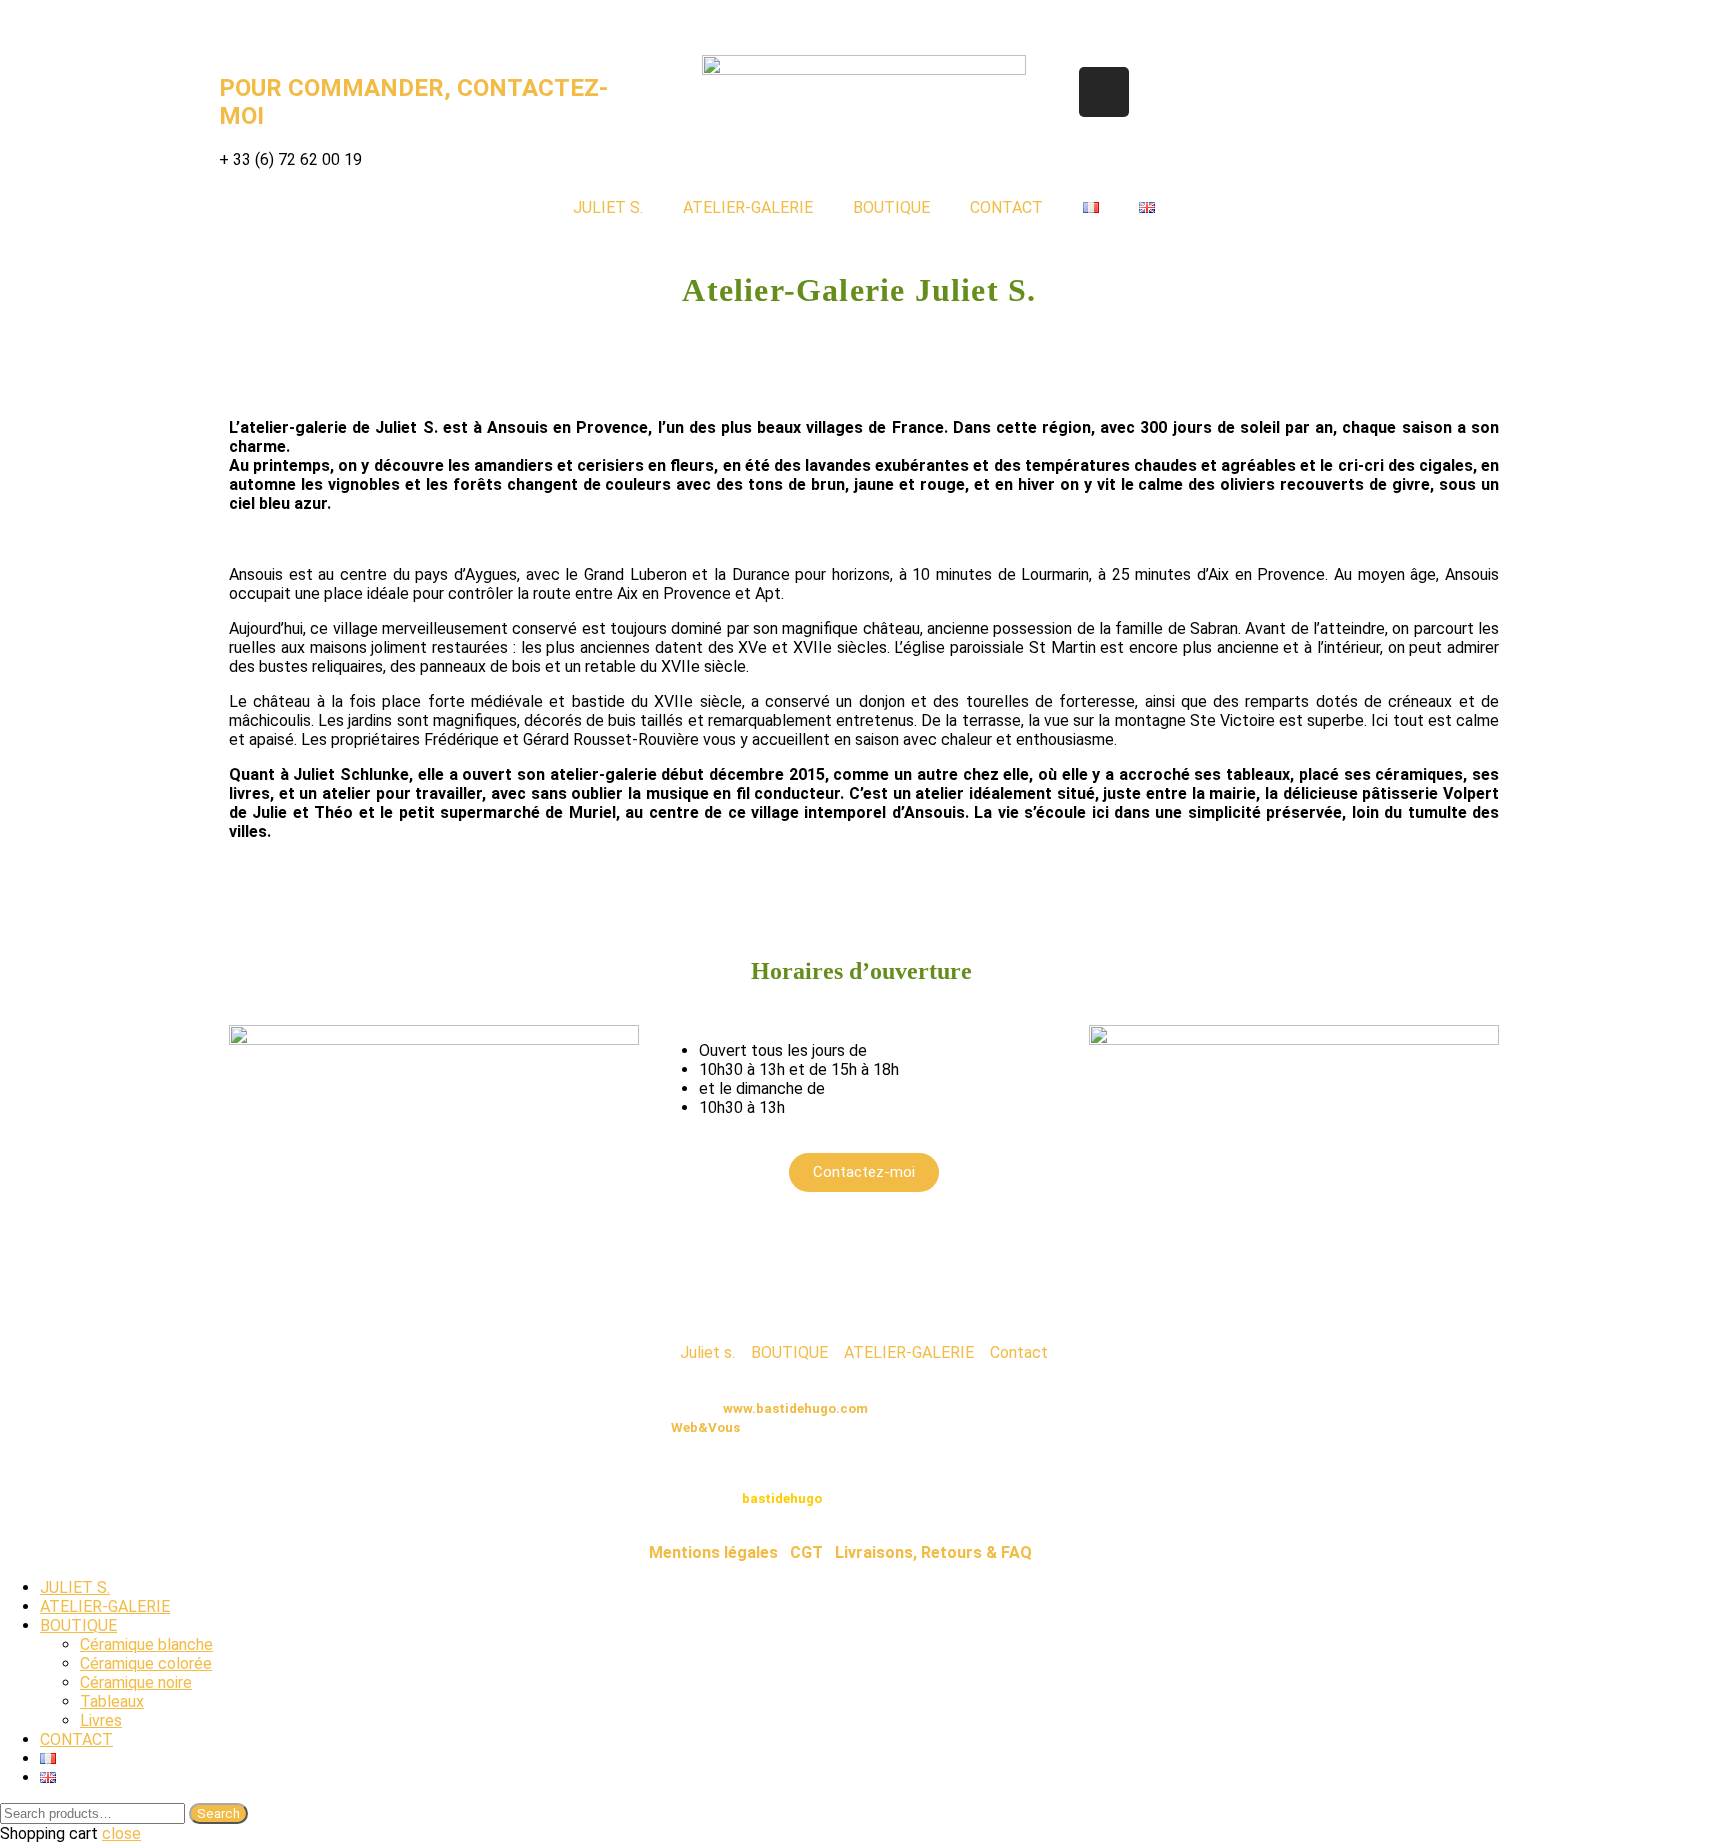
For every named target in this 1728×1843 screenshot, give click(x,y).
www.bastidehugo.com (795, 1408)
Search (218, 1813)
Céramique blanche (146, 1644)
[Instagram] (1104, 92)
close (121, 1833)
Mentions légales (713, 1552)
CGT (806, 1552)
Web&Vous (705, 1427)
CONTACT (1006, 207)
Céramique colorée (146, 1663)
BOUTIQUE (891, 207)
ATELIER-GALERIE (748, 207)
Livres (101, 1720)
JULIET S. (608, 207)
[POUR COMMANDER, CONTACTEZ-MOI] (244, 25)
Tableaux (112, 1701)
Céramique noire (136, 1682)
